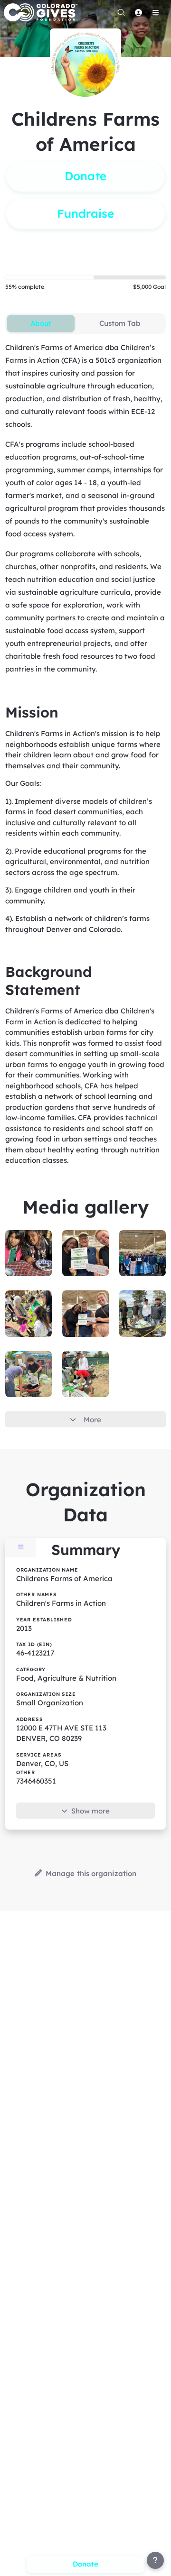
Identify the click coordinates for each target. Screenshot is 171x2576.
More (92, 1420)
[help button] (155, 2560)
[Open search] (121, 12)
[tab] (41, 323)
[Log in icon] (138, 12)
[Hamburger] (155, 12)
